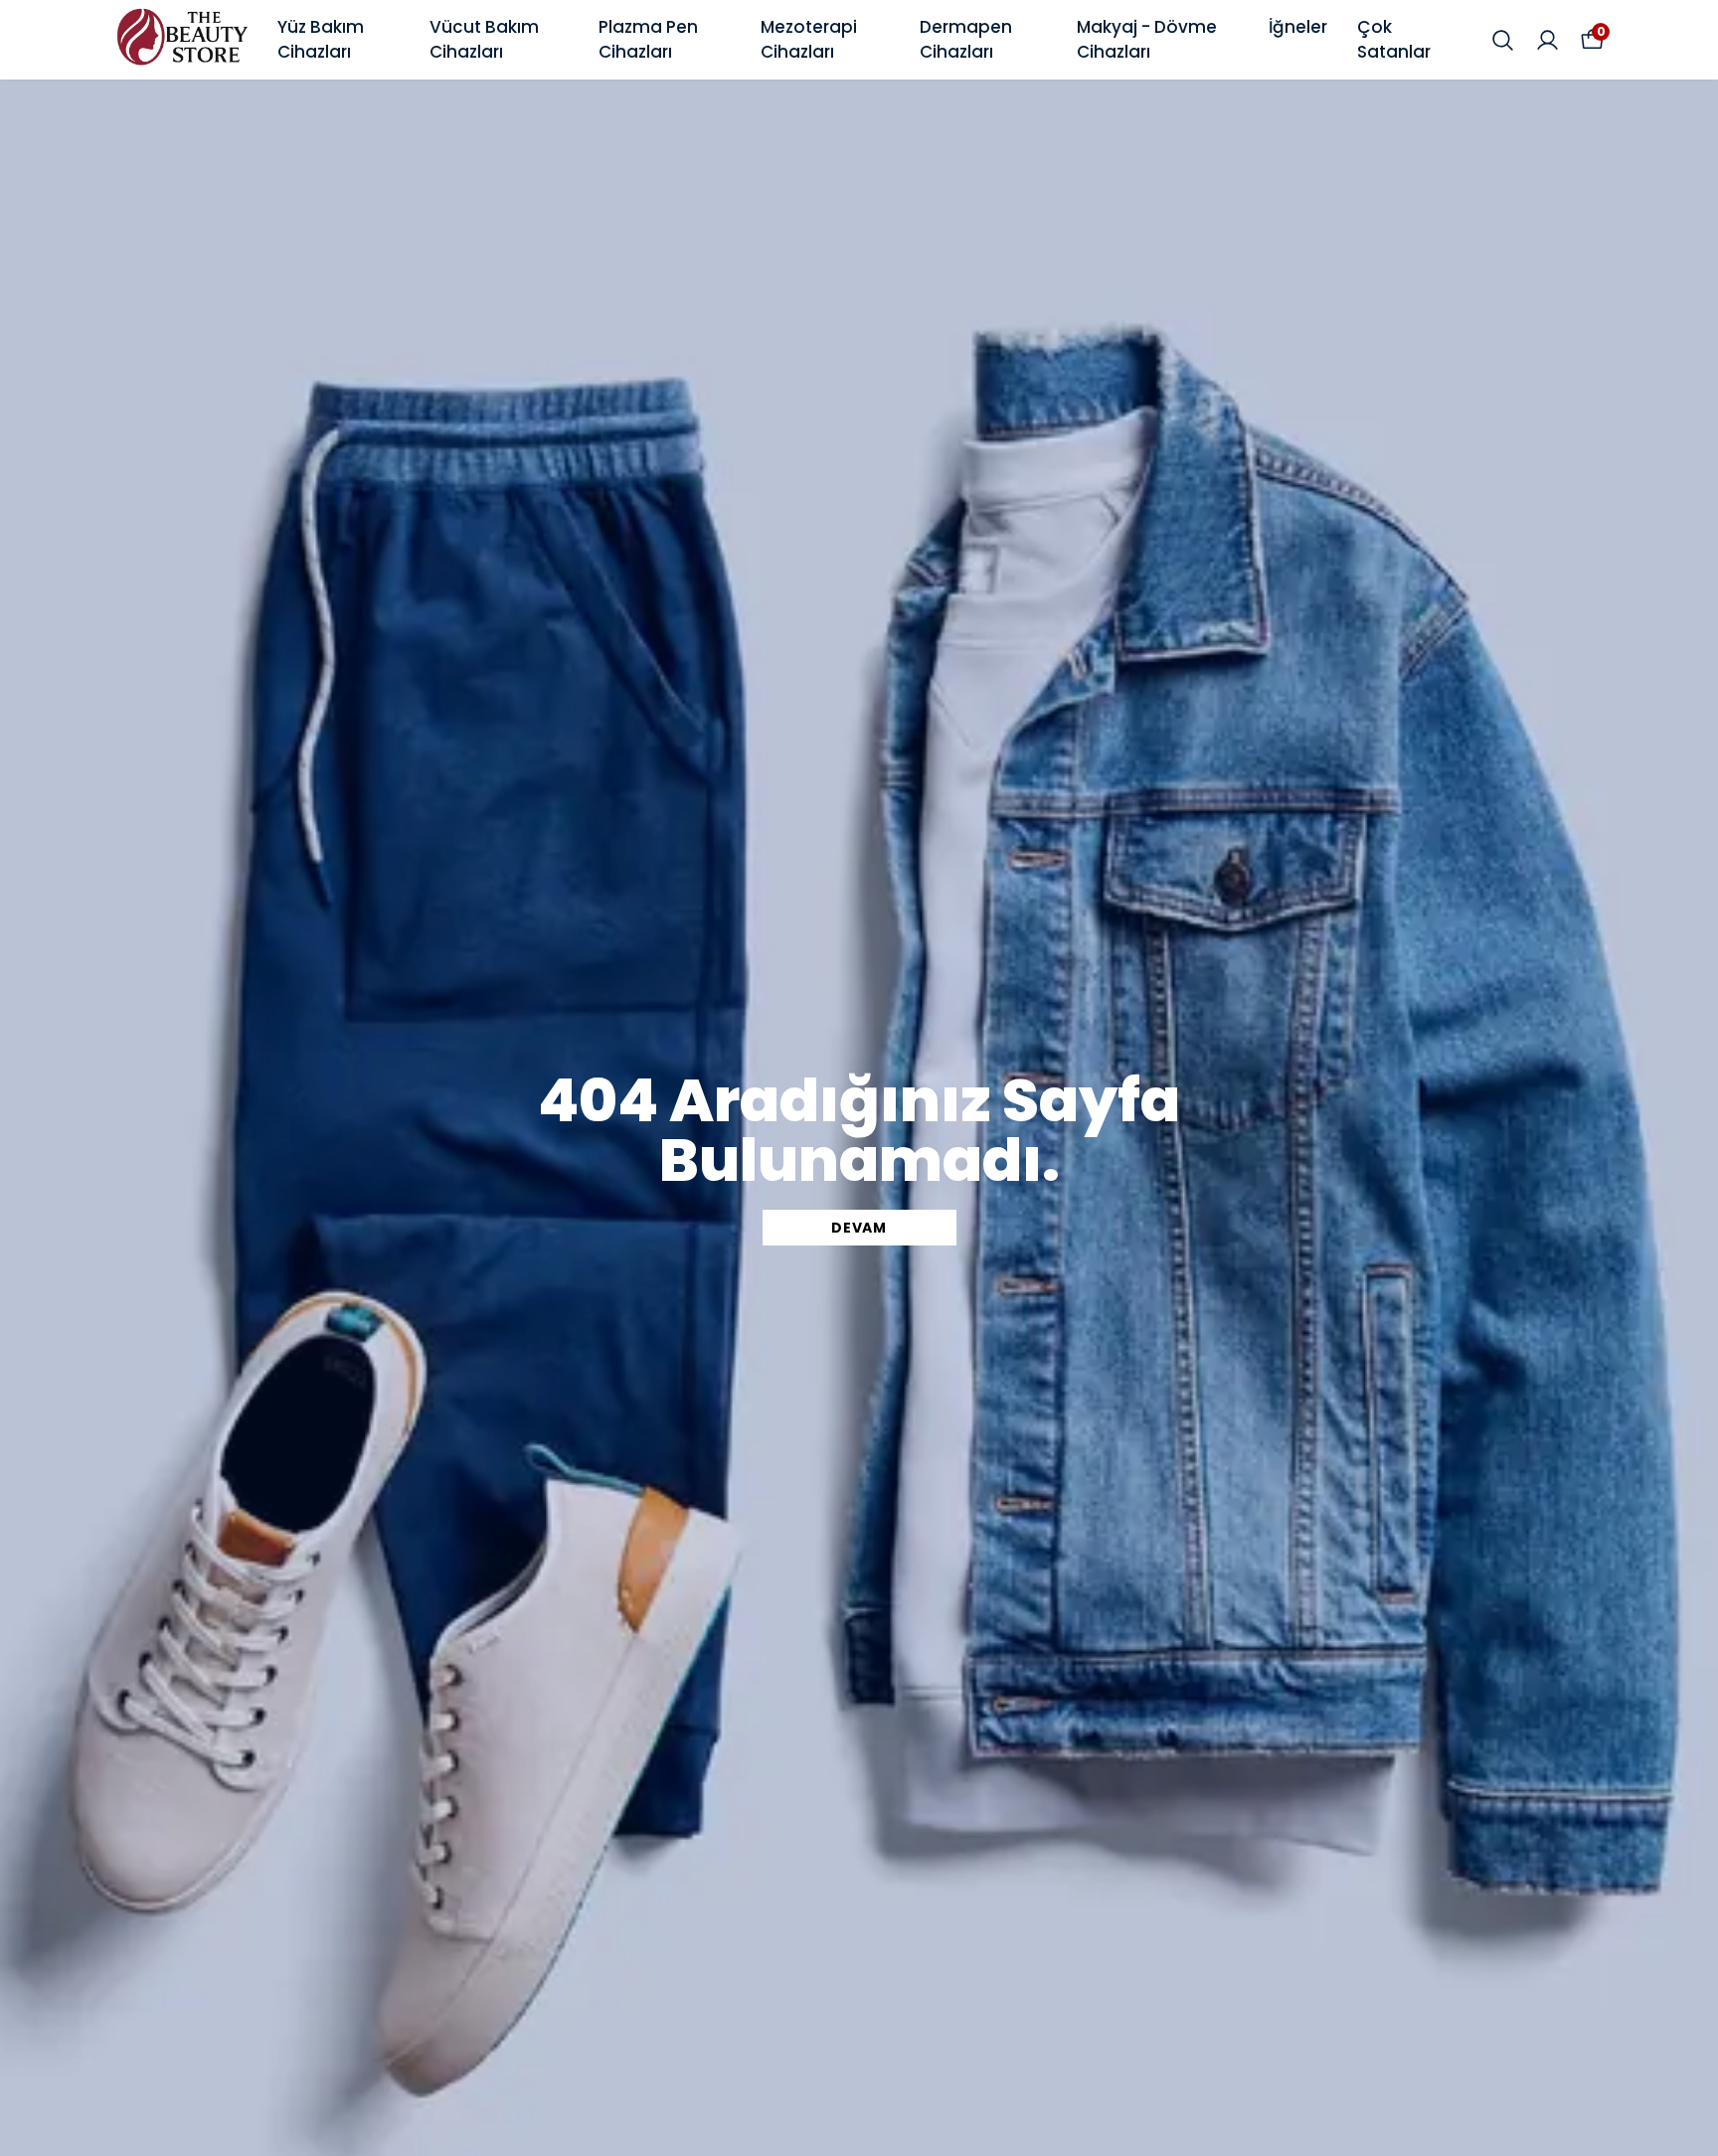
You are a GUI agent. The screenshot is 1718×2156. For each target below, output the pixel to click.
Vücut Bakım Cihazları (484, 40)
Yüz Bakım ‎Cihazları (321, 40)
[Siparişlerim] (1547, 40)
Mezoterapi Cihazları (809, 40)
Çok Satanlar (1394, 40)
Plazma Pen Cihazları (648, 40)
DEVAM (859, 1228)
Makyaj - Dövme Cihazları (1147, 40)
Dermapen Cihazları (966, 40)
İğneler (1298, 27)
